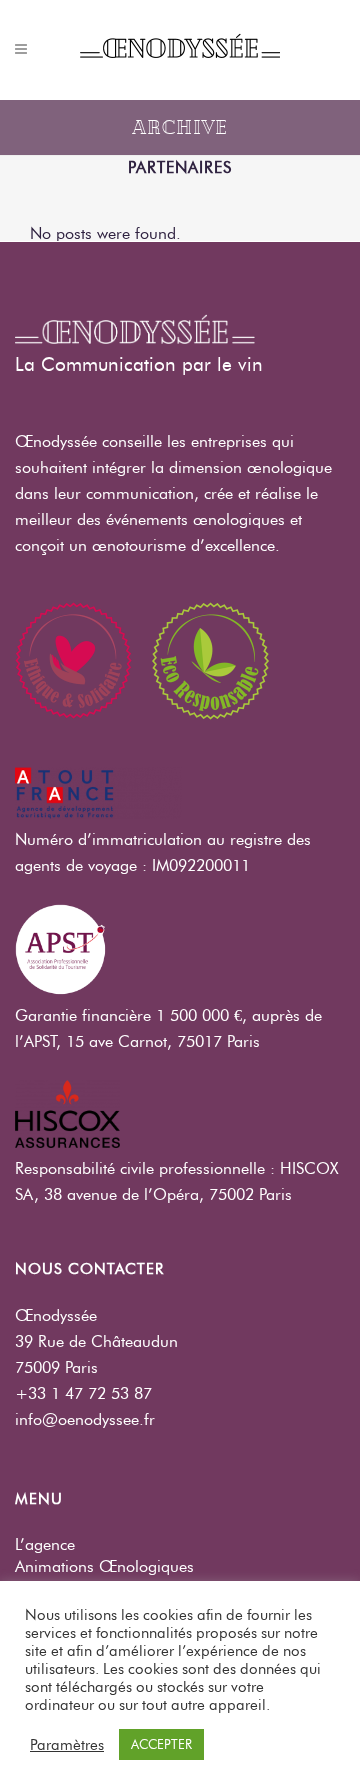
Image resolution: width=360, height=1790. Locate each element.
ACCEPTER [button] (161, 1744)
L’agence (45, 1544)
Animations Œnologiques (104, 1566)
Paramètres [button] (67, 1745)
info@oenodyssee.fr (85, 1419)
